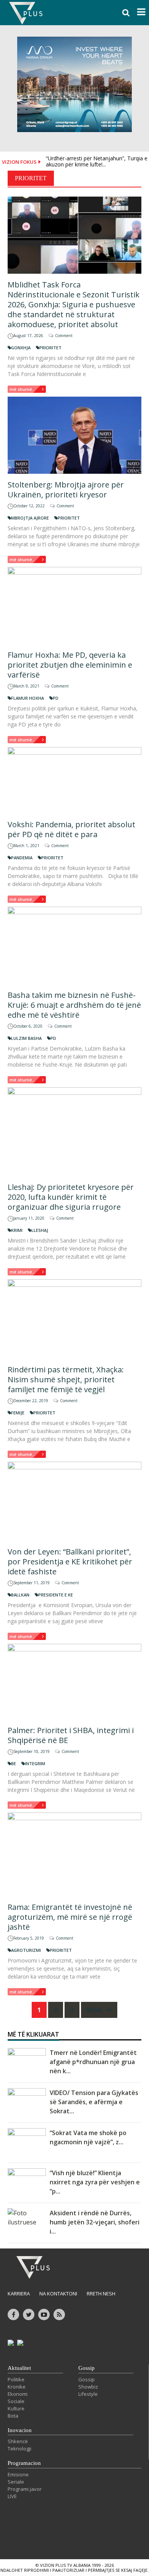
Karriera (19, 2294)
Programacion (24, 2463)
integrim (35, 1763)
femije (18, 1413)
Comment (64, 336)
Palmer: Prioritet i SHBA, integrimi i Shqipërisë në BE (71, 1735)
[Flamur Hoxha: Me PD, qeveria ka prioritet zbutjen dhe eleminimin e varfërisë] (74, 605)
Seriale (16, 2482)
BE (14, 1763)
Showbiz (88, 2387)
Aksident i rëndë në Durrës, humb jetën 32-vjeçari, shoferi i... (95, 2222)
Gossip (87, 2368)
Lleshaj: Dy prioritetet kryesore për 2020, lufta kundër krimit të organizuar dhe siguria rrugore (71, 1197)
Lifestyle (88, 2394)
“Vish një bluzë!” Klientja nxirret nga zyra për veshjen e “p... (95, 2182)
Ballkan (20, 1595)
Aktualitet (19, 2368)
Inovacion (20, 2430)
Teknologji (19, 2448)
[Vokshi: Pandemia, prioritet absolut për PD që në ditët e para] (74, 780)
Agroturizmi (26, 1950)
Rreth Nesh (101, 2294)
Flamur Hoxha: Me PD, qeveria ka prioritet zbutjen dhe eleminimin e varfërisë (70, 665)
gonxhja (21, 348)
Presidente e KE (56, 1595)
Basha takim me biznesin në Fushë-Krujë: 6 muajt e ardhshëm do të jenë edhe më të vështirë (74, 1005)
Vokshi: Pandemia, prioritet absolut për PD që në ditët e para (71, 829)
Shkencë (18, 2441)
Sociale (16, 2401)
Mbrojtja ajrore (30, 518)
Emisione (18, 2474)
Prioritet (50, 348)
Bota (13, 2416)
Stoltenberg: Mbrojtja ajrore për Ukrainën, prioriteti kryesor (66, 490)
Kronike (17, 2387)
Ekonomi (18, 2394)
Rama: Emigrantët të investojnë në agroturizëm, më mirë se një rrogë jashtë (70, 1917)
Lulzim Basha (26, 1038)
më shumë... (23, 389)
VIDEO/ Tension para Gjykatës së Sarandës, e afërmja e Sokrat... (94, 2102)
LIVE (12, 2496)
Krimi (17, 1230)
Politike (16, 2379)
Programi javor (25, 2489)
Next (95, 2010)
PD (56, 698)
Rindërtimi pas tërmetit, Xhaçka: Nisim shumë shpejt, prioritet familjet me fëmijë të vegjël (66, 1379)
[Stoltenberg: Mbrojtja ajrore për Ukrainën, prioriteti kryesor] (74, 435)
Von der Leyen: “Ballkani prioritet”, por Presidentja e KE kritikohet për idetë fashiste (70, 1562)
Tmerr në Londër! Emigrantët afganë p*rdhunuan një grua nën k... (93, 2062)
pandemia (22, 858)
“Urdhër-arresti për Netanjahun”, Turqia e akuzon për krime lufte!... (97, 161)
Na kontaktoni (58, 2294)
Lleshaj (40, 1230)
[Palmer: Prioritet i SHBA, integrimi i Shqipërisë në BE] (74, 1682)
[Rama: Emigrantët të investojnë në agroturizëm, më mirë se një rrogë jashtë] (74, 1854)
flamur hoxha (28, 698)
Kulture (16, 2408)
